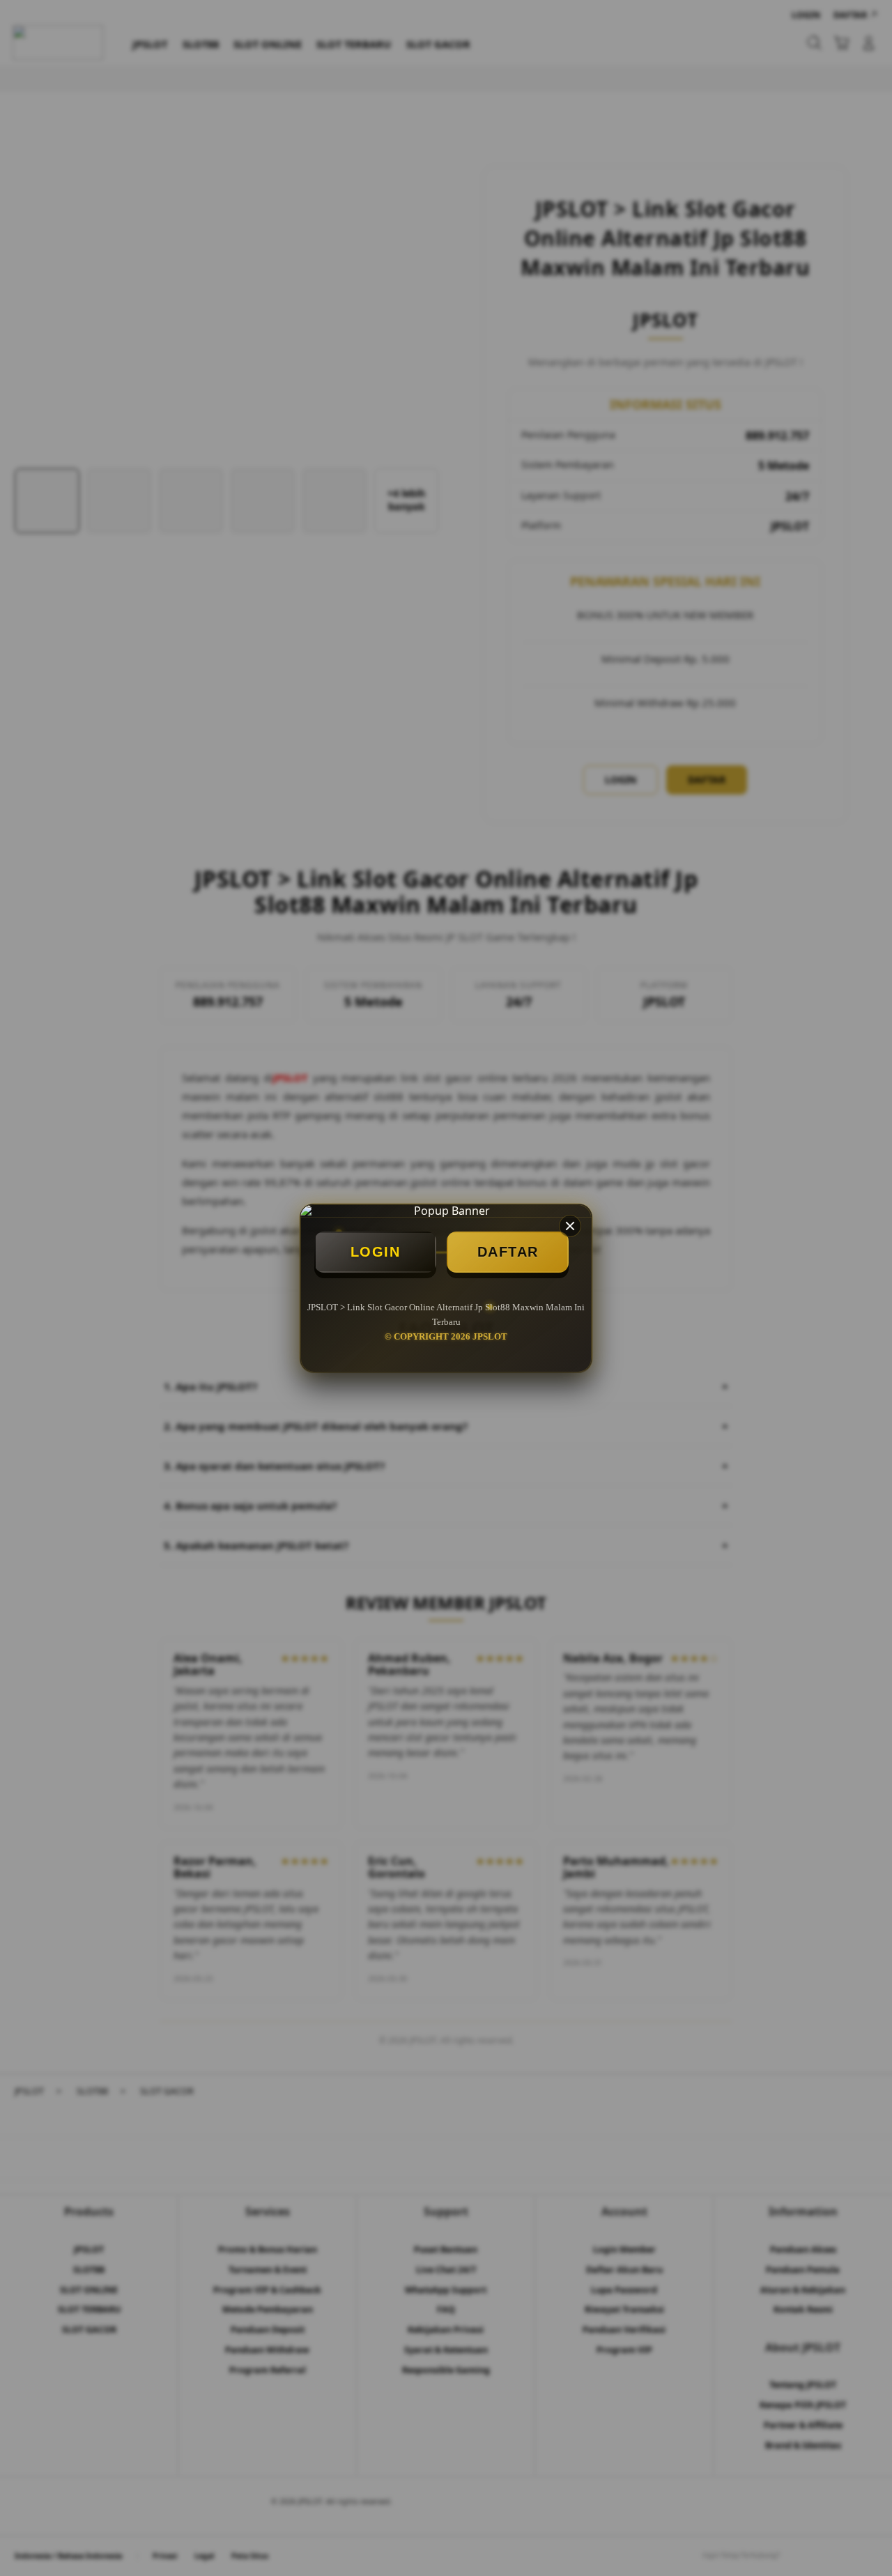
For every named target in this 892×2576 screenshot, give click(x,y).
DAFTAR (508, 1252)
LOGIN (376, 1252)
